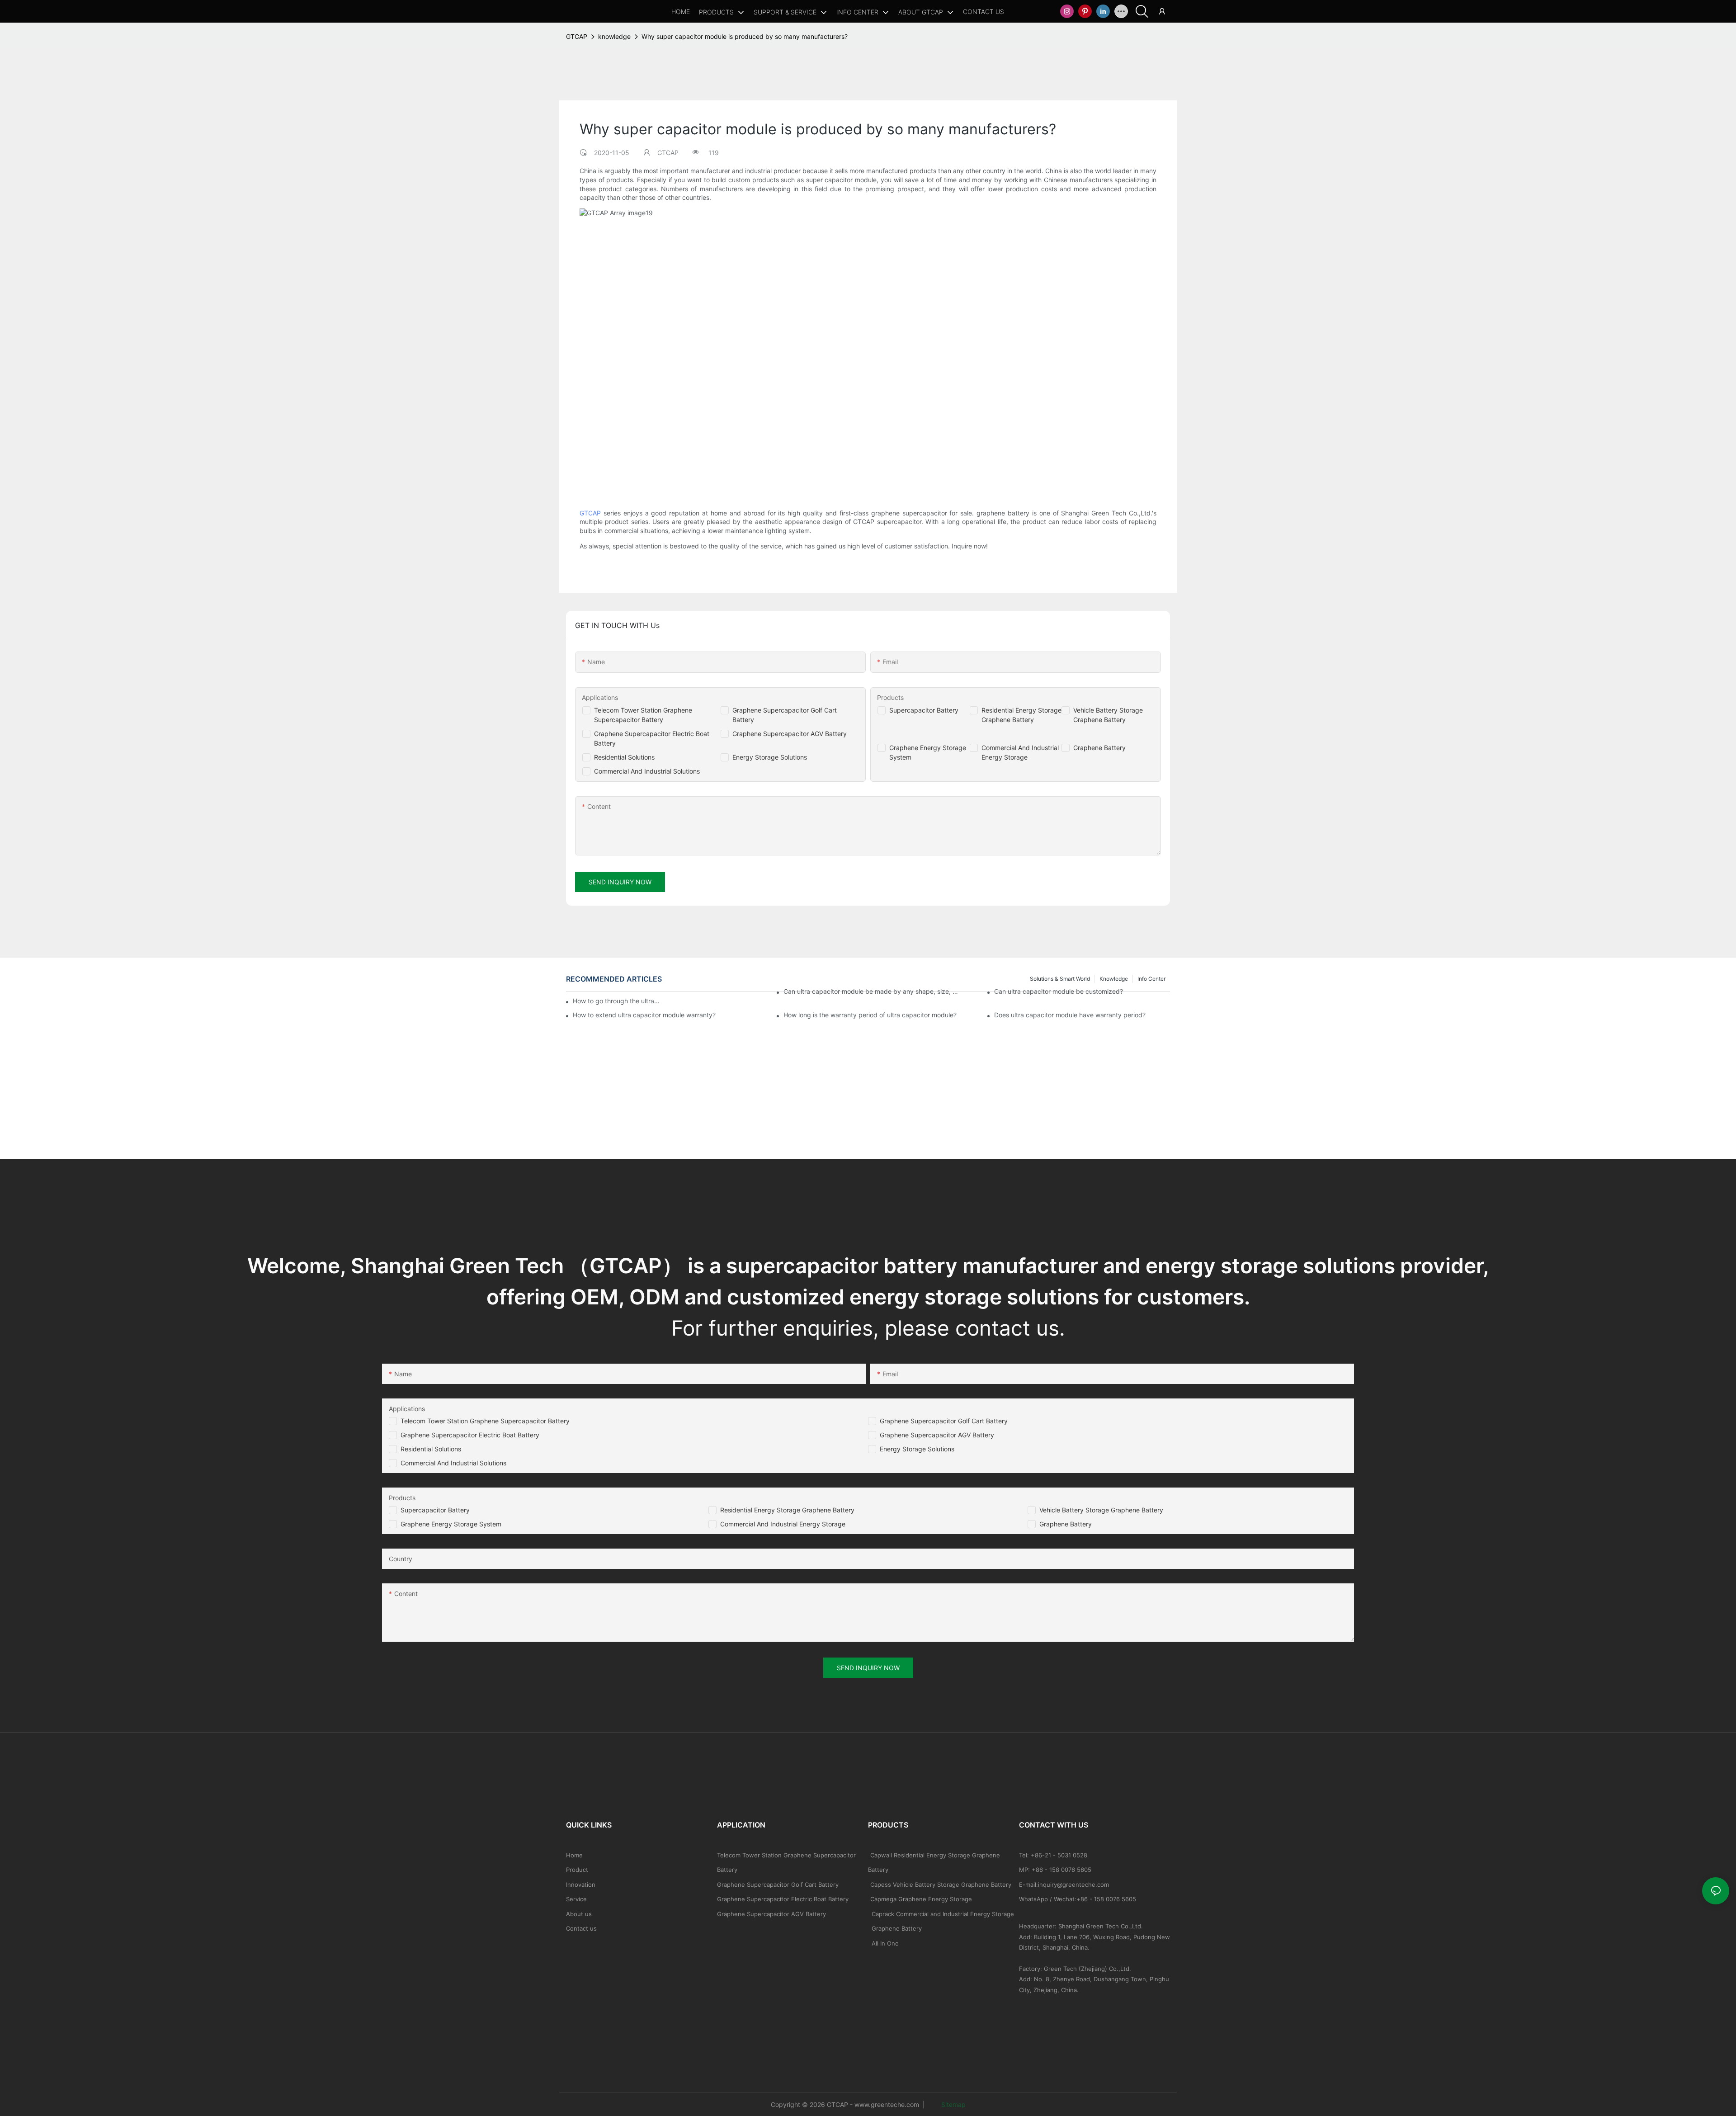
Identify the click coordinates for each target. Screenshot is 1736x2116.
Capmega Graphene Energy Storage (921, 1899)
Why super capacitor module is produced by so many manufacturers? (745, 36)
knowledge (614, 36)
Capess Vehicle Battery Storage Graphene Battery (941, 1885)
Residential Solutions (624, 757)
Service (576, 1899)
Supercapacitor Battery (924, 710)
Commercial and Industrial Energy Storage (783, 1524)
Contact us (581, 1928)
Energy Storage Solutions (770, 757)
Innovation (581, 1885)
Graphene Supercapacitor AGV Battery (790, 734)
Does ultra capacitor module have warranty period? (1070, 1015)
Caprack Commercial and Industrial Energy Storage (941, 1914)
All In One (885, 1943)
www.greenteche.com (887, 2104)
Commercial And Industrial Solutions (647, 771)
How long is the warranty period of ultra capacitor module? (870, 1015)
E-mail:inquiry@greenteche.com (1065, 1885)
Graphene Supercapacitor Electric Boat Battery (470, 1435)
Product (577, 1870)
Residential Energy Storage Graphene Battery (787, 1510)
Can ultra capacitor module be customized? (1059, 991)
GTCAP (577, 36)
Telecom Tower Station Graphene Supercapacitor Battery (485, 1421)
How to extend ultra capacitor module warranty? (644, 1015)
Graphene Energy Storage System (451, 1524)
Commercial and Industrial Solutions (453, 1463)
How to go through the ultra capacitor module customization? (616, 1001)
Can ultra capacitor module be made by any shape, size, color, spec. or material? (871, 991)
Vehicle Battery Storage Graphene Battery (1101, 1510)
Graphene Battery (1099, 748)
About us (579, 1914)
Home (574, 1855)
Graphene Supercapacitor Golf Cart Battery (944, 1421)
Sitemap (953, 2104)
